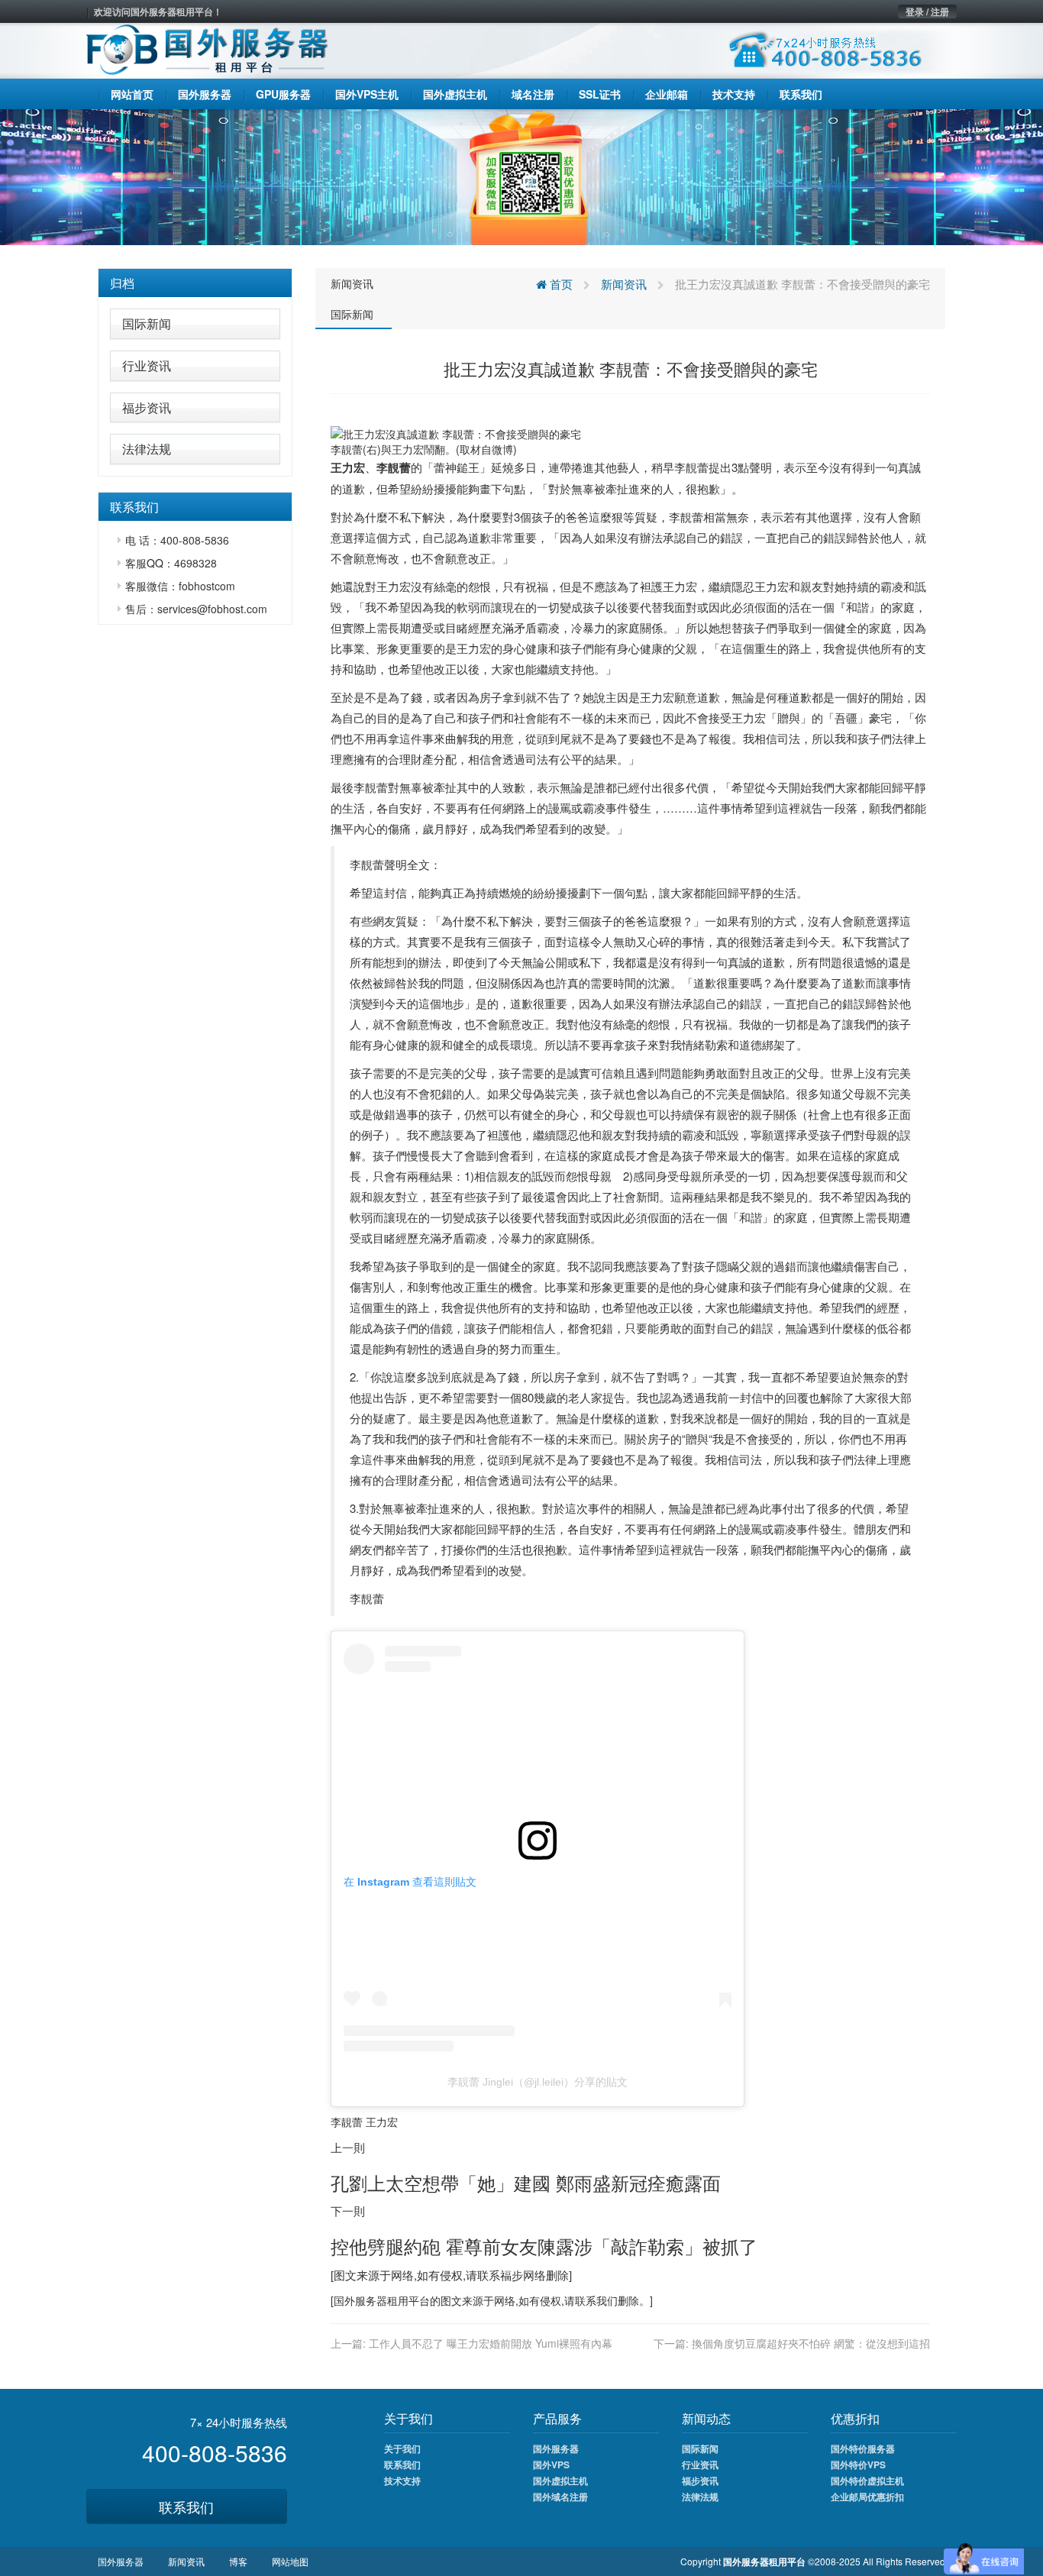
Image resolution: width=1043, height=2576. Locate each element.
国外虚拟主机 (560, 2481)
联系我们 (186, 2507)
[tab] (195, 283)
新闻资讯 (352, 283)
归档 (122, 283)
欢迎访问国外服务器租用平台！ (158, 11)
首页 (560, 284)
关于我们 (402, 2448)
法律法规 (147, 449)
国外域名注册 (560, 2497)
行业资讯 (147, 365)
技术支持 (402, 2481)
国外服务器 (360, 2300)
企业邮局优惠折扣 (867, 2497)
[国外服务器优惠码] (521, 176)
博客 (238, 2561)
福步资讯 (147, 407)
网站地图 (290, 2561)
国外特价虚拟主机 (867, 2481)
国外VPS (551, 2464)
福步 (512, 2275)
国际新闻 (147, 323)
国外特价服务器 (863, 2448)
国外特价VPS (858, 2464)
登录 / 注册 (927, 11)
